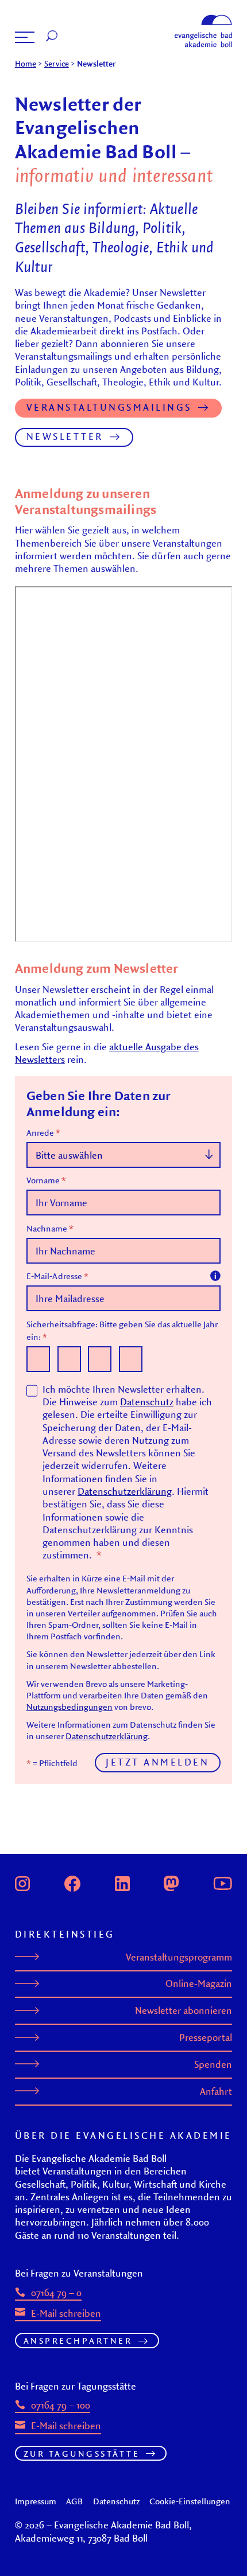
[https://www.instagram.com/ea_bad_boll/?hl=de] (22, 1882)
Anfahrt (216, 2091)
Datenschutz (147, 1402)
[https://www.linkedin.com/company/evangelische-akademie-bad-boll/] (122, 1882)
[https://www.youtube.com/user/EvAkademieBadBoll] (223, 1882)
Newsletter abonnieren (184, 2010)
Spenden (213, 2064)
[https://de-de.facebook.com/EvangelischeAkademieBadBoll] (72, 1882)
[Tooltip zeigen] (215, 1276)
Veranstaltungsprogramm (179, 1957)
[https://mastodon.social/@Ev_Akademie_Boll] (171, 1882)
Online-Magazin (199, 1983)
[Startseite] (203, 18)
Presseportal (206, 2037)
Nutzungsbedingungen (70, 1706)
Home (26, 64)
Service (57, 64)
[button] (25, 37)
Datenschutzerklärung (125, 1491)
